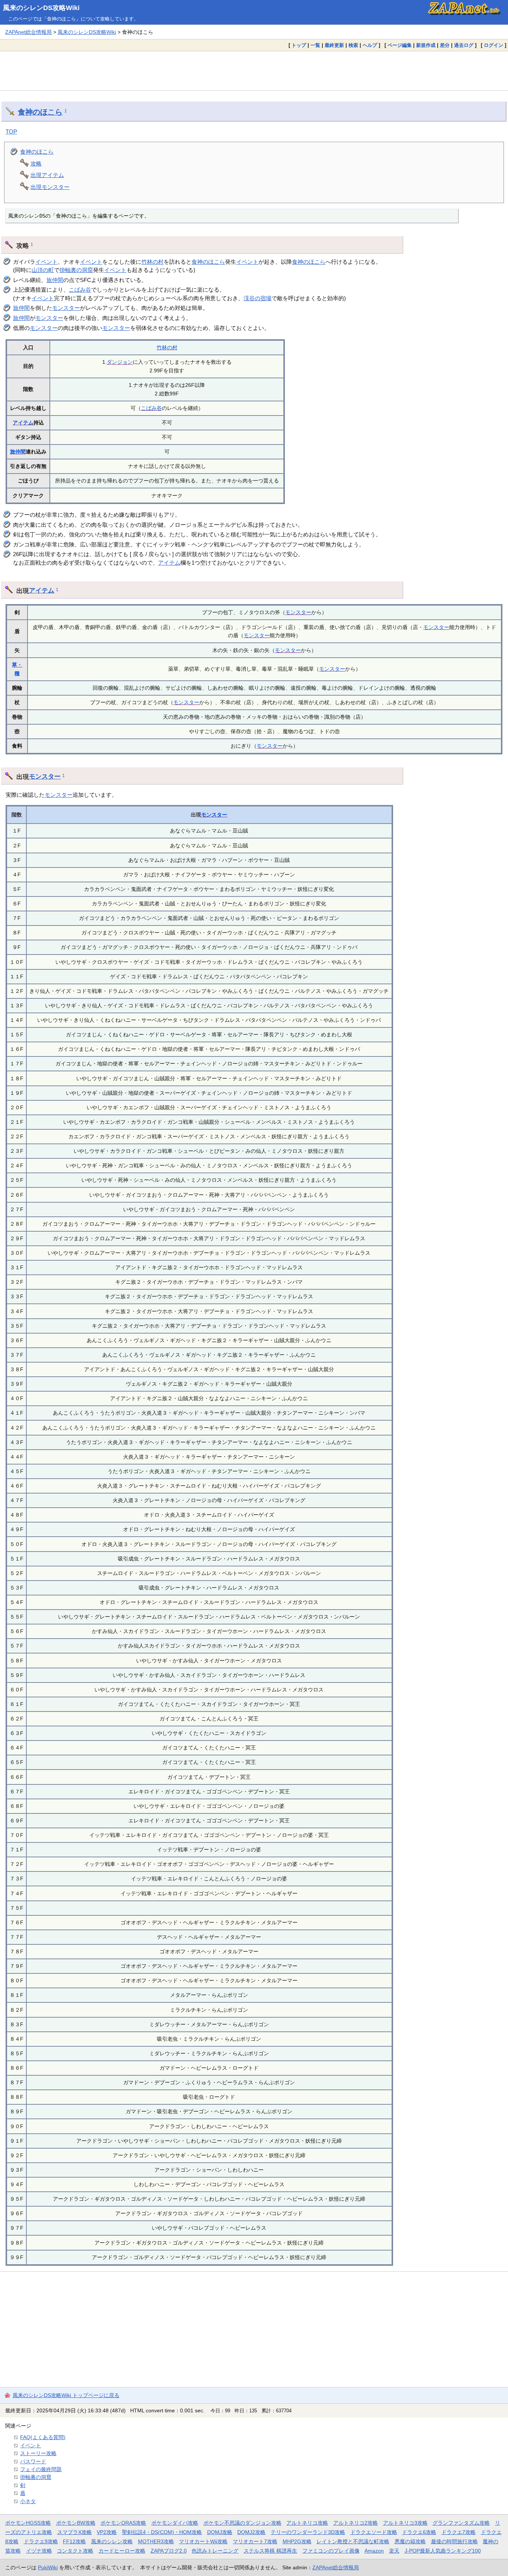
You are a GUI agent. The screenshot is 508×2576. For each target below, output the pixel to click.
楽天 (394, 2551)
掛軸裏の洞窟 (76, 270)
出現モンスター (50, 187)
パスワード (33, 2461)
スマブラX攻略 (75, 2532)
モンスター (66, 308)
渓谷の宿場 (258, 298)
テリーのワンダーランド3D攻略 (308, 2532)
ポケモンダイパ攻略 (175, 2523)
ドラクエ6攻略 (419, 2532)
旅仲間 (55, 280)
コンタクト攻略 (75, 2551)
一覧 (315, 45)
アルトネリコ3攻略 (405, 2523)
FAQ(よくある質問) (43, 2437)
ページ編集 (400, 45)
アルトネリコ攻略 (307, 2523)
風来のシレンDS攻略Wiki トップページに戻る (66, 2395)
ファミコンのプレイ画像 (331, 2551)
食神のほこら (40, 112)
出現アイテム (47, 175)
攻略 (36, 163)
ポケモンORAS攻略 (123, 2523)
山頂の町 (43, 270)
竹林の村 (152, 262)
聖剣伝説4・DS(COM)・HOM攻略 (162, 2532)
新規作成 (426, 45)
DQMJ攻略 (220, 2532)
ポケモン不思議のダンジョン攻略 (242, 2523)
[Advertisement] (254, 71)
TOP (11, 131)
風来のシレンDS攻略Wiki (41, 8)
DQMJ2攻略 (251, 2532)
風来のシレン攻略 (112, 2541)
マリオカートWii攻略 (203, 2541)
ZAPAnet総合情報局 (28, 32)
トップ (299, 45)
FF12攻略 (74, 2541)
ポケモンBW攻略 (76, 2523)
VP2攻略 (107, 2532)
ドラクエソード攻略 (374, 2532)
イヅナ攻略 (39, 2551)
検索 (353, 45)
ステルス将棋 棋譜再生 (270, 2551)
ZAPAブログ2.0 (169, 2551)
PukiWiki (48, 2567)
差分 (445, 45)
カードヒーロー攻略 (122, 2551)
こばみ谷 (80, 290)
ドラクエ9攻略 (41, 2541)
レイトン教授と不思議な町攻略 (353, 2541)
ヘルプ (370, 45)
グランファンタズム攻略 (461, 2523)
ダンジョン (120, 362)
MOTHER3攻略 (156, 2541)
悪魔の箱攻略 (410, 2541)
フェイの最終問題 (41, 2469)
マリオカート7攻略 (255, 2541)
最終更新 (334, 45)
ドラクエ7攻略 (459, 2532)
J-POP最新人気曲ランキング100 (443, 2551)
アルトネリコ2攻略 (356, 2523)
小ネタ (28, 2501)
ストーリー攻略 (38, 2453)
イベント (46, 262)
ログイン (493, 45)
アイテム (23, 423)
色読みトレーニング (215, 2551)
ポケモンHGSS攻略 (28, 2523)
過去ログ (464, 45)
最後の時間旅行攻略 (454, 2541)
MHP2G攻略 (297, 2541)
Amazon (374, 2551)
